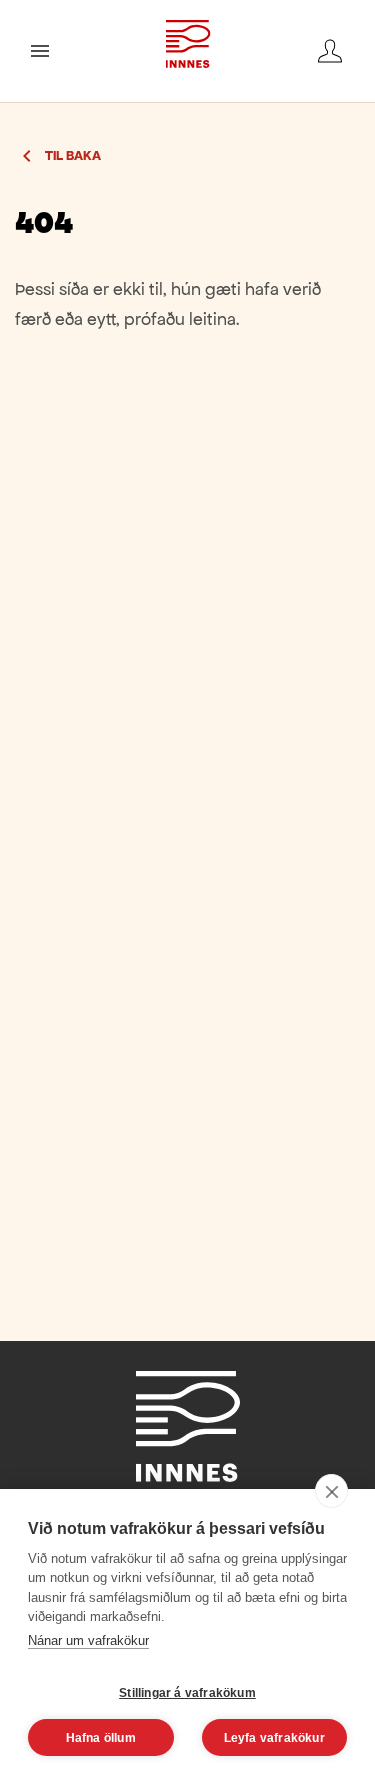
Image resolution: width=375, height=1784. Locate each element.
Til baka (73, 156)
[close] (331, 1491)
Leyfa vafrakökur (274, 1738)
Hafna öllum (101, 1738)
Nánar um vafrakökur (88, 1640)
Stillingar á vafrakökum (187, 1693)
